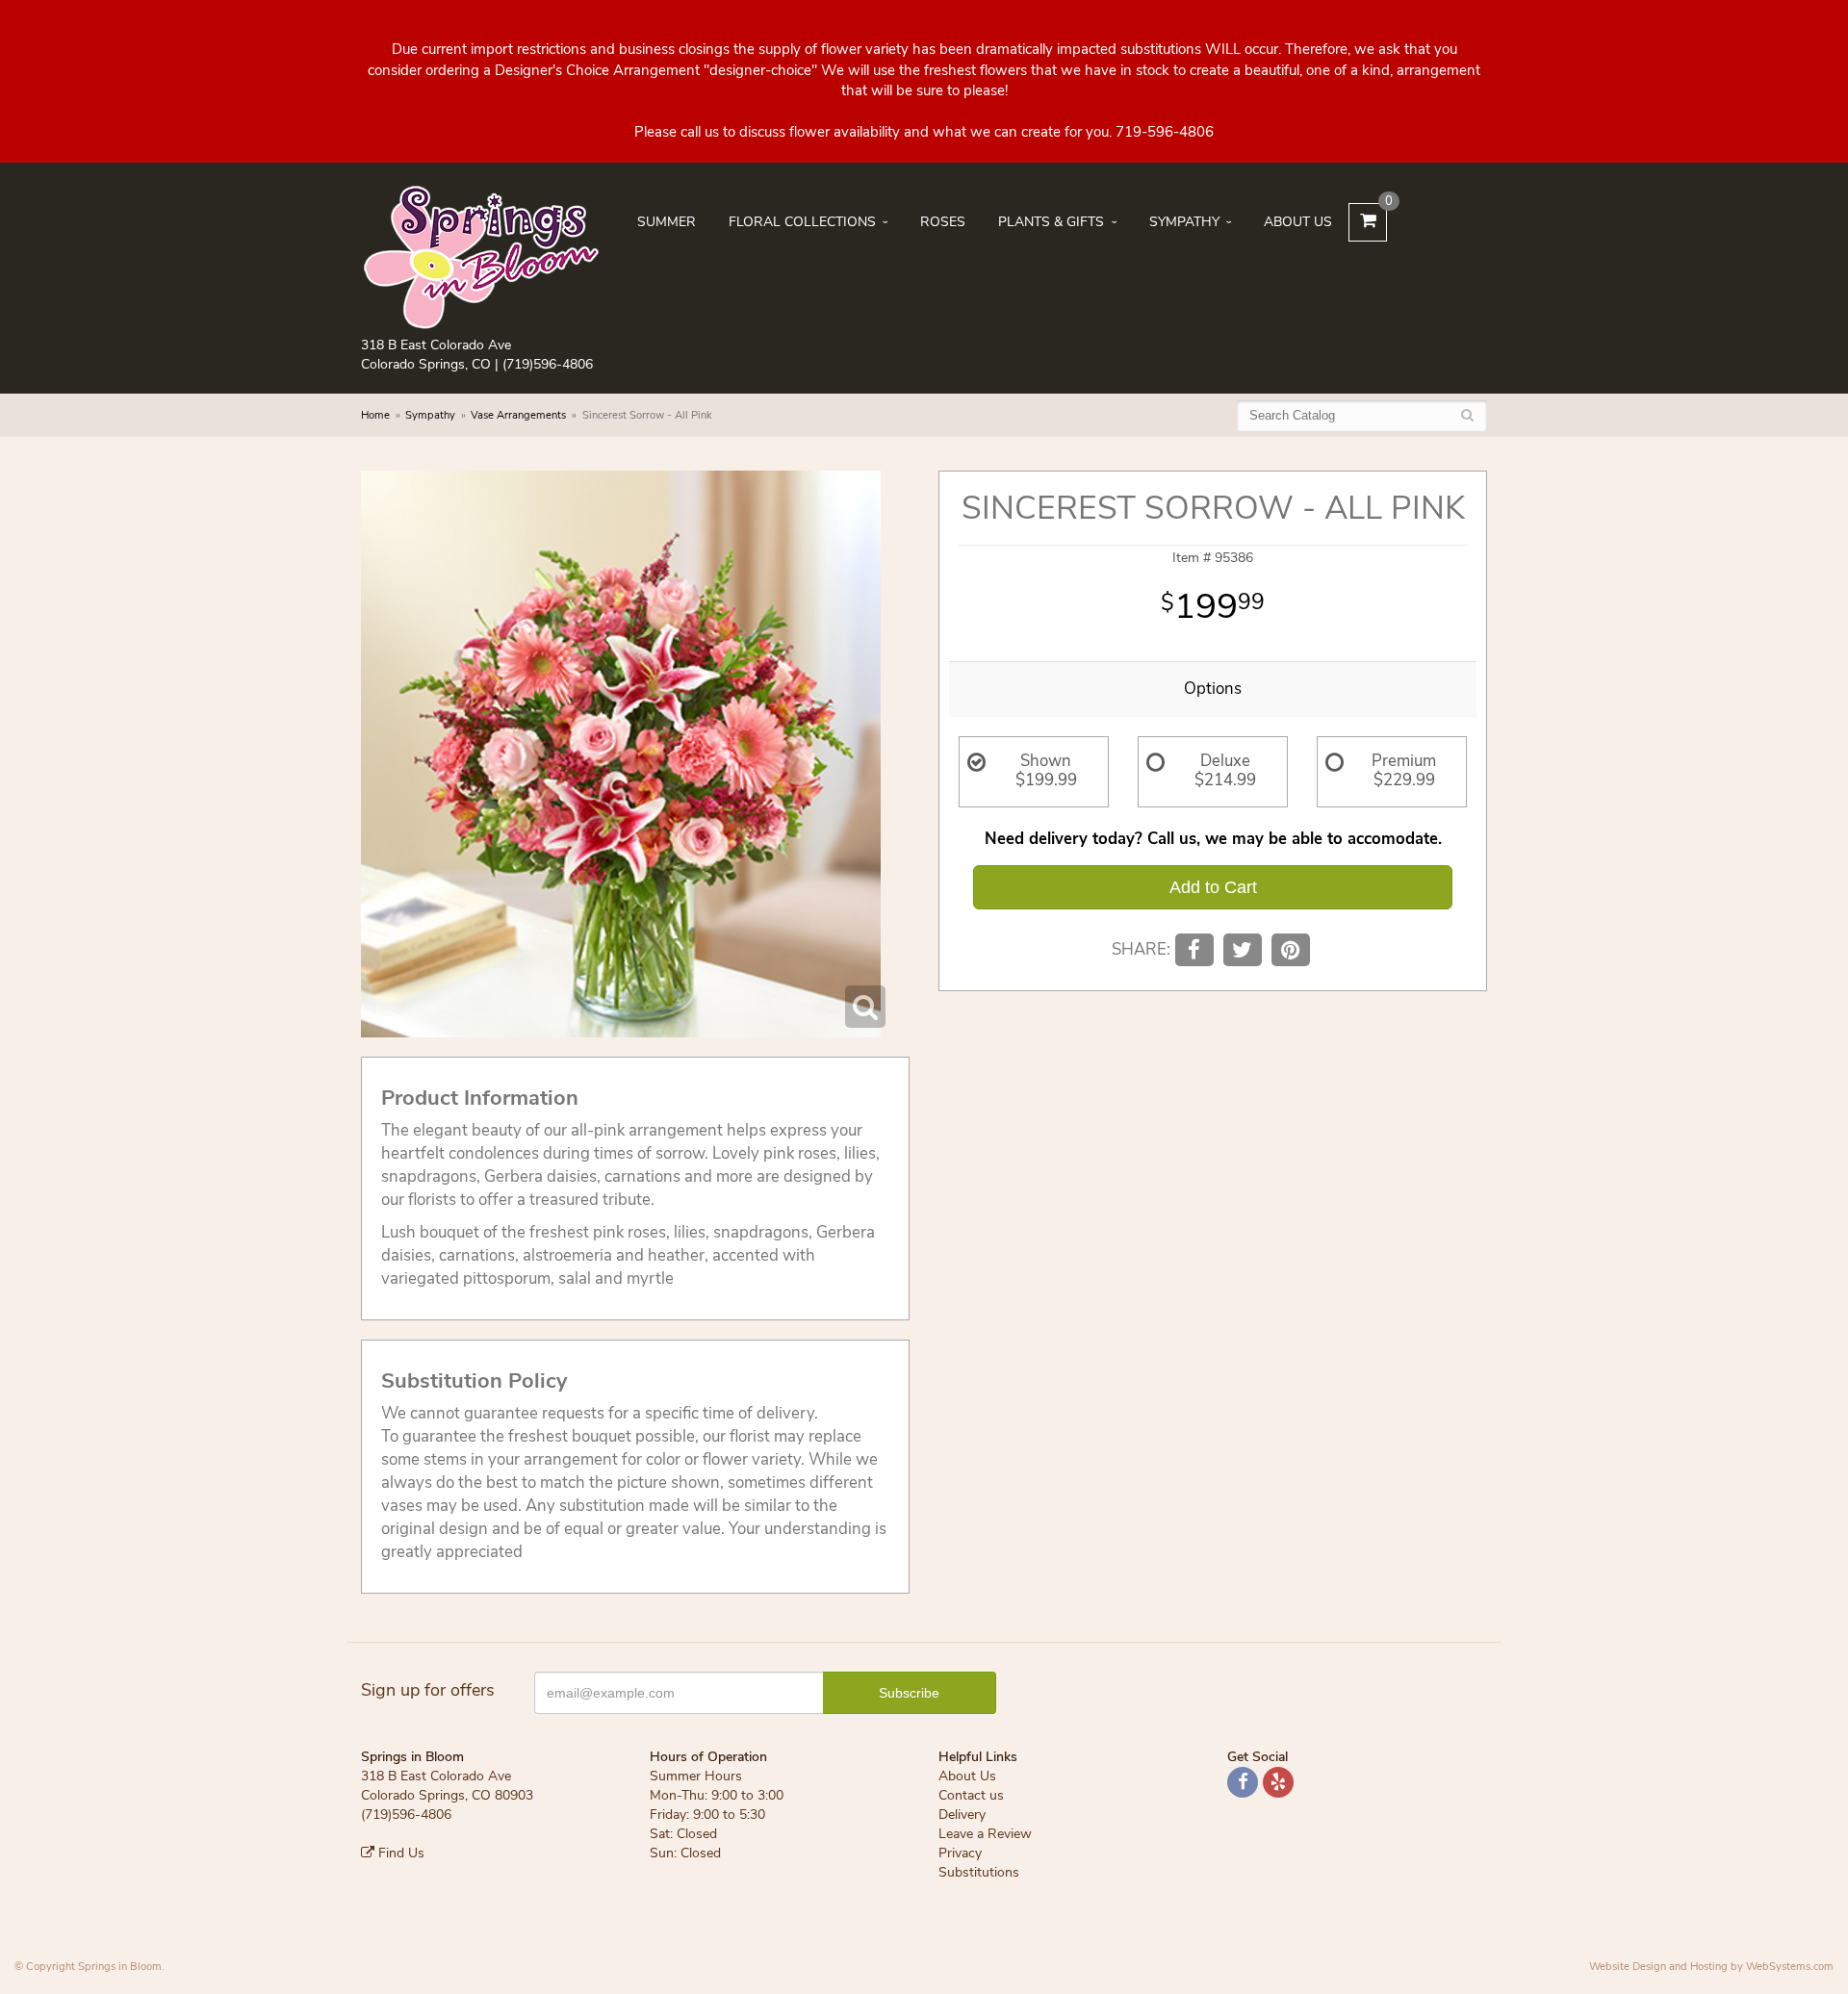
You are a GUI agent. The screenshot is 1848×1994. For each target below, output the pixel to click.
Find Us (399, 1853)
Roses (943, 222)
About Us (1298, 222)
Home (375, 415)
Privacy (960, 1853)
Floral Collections (802, 222)
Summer (667, 222)
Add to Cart (1213, 887)
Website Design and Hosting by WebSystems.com (1711, 1967)
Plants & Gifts (1051, 222)
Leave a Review (985, 1834)
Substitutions (979, 1872)
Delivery (962, 1815)
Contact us (971, 1795)
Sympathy (1184, 222)
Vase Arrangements (518, 415)
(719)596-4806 (548, 364)
